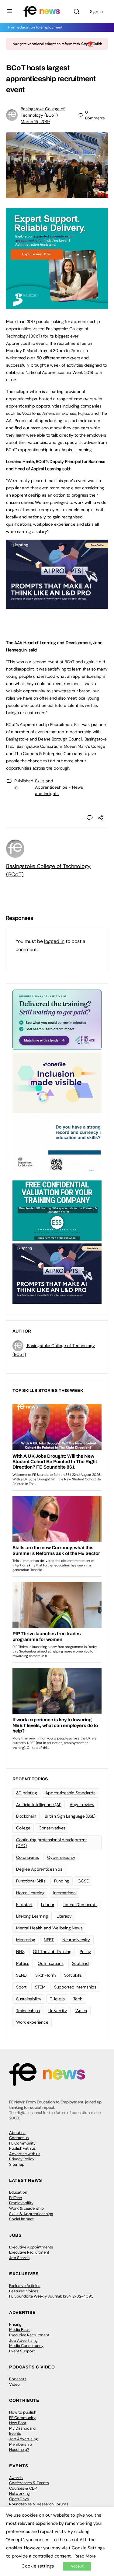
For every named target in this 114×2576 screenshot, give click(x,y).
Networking (19, 2493)
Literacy (64, 1916)
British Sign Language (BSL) (70, 1816)
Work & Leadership (26, 2208)
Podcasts (18, 2379)
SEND (21, 1975)
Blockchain (26, 1816)
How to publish (23, 2412)
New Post (18, 2423)
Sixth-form (45, 1975)
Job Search (19, 2258)
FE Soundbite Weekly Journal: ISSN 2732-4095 (51, 2296)
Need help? (19, 2450)
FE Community (22, 2143)
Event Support (22, 2351)
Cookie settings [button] (38, 2566)
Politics (23, 1963)
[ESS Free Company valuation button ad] (57, 1210)
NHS (20, 1952)
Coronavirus (27, 1857)
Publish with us (22, 2148)
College (23, 1828)
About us (17, 2133)
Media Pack (19, 2330)
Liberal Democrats (80, 1905)
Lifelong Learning (32, 1916)
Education (18, 2192)
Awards (16, 2478)
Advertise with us (25, 2154)
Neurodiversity (76, 1940)
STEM (40, 1987)
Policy (85, 1952)
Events (15, 2433)
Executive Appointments (31, 2247)
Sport (21, 1987)
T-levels (57, 1999)
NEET (49, 1940)
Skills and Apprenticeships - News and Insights (59, 787)
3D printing (26, 1793)
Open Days (19, 2499)
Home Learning (30, 1893)
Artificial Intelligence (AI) (39, 1805)
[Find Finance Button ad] (57, 1019)
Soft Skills (73, 1975)
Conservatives (52, 1828)
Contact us (19, 2138)
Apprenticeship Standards (70, 1793)
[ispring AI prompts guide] (57, 605)
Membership (21, 2444)
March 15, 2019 (35, 121)
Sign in (96, 12)
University (58, 2011)
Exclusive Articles (25, 2286)
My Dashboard (22, 2428)
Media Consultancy (26, 2346)
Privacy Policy (22, 2159)
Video (14, 2384)
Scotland (80, 1963)
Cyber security (61, 1857)
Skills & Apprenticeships (31, 2214)
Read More (85, 2556)
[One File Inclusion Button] (57, 1082)
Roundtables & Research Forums (39, 2504)
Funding (62, 1881)
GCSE (83, 1881)
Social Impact (21, 2219)
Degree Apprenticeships (39, 1869)
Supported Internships (75, 1987)
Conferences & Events (29, 2483)
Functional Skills (31, 1881)
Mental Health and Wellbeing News (49, 1928)
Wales (81, 2011)
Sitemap (17, 2164)
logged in (54, 941)
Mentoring (26, 1940)
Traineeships (28, 2011)
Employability (21, 2203)
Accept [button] (77, 2566)
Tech (78, 1999)
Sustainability (29, 1999)
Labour (48, 1905)
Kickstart (24, 1905)
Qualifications (51, 1963)
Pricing (15, 2324)
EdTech (16, 2198)
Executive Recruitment (29, 2252)
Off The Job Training (52, 1952)
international (65, 1893)
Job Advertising (23, 2340)
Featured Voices (24, 2291)
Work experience (32, 2022)
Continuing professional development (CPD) (52, 1843)
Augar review (82, 1805)
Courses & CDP (23, 2488)
